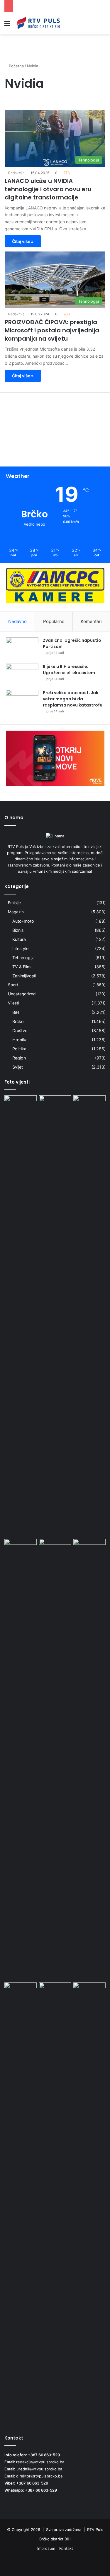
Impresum (46, 2548)
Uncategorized (22, 994)
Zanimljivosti (24, 976)
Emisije (14, 903)
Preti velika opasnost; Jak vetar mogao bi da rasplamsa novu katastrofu (73, 699)
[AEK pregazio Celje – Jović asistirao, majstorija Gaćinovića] (21, 1104)
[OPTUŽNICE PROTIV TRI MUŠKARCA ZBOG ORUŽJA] (55, 1316)
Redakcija (16, 173)
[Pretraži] (103, 25)
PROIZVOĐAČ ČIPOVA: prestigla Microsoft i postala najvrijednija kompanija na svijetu (52, 330)
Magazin (16, 912)
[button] (55, 446)
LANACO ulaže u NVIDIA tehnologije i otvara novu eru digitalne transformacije (48, 189)
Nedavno (17, 621)
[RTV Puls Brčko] (38, 23)
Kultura (19, 939)
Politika (19, 1049)
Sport (13, 985)
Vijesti (13, 1003)
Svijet (18, 1067)
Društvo (20, 1030)
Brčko (18, 1021)
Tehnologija (23, 958)
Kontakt (66, 2548)
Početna (16, 66)
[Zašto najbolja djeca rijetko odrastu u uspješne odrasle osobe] (21, 1992)
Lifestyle (20, 948)
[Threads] (97, 2563)
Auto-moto (23, 921)
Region (19, 1058)
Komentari (91, 621)
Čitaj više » (23, 241)
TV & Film (21, 967)
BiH (16, 1012)
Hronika (20, 1040)
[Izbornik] (7, 25)
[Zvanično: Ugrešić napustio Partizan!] (22, 648)
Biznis (18, 930)
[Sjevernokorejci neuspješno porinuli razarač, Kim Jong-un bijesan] (55, 1759)
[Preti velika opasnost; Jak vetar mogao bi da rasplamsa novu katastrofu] (22, 701)
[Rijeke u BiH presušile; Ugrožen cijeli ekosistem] (22, 675)
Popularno (54, 621)
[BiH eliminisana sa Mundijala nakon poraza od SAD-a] (89, 1992)
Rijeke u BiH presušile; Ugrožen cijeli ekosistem (69, 670)
